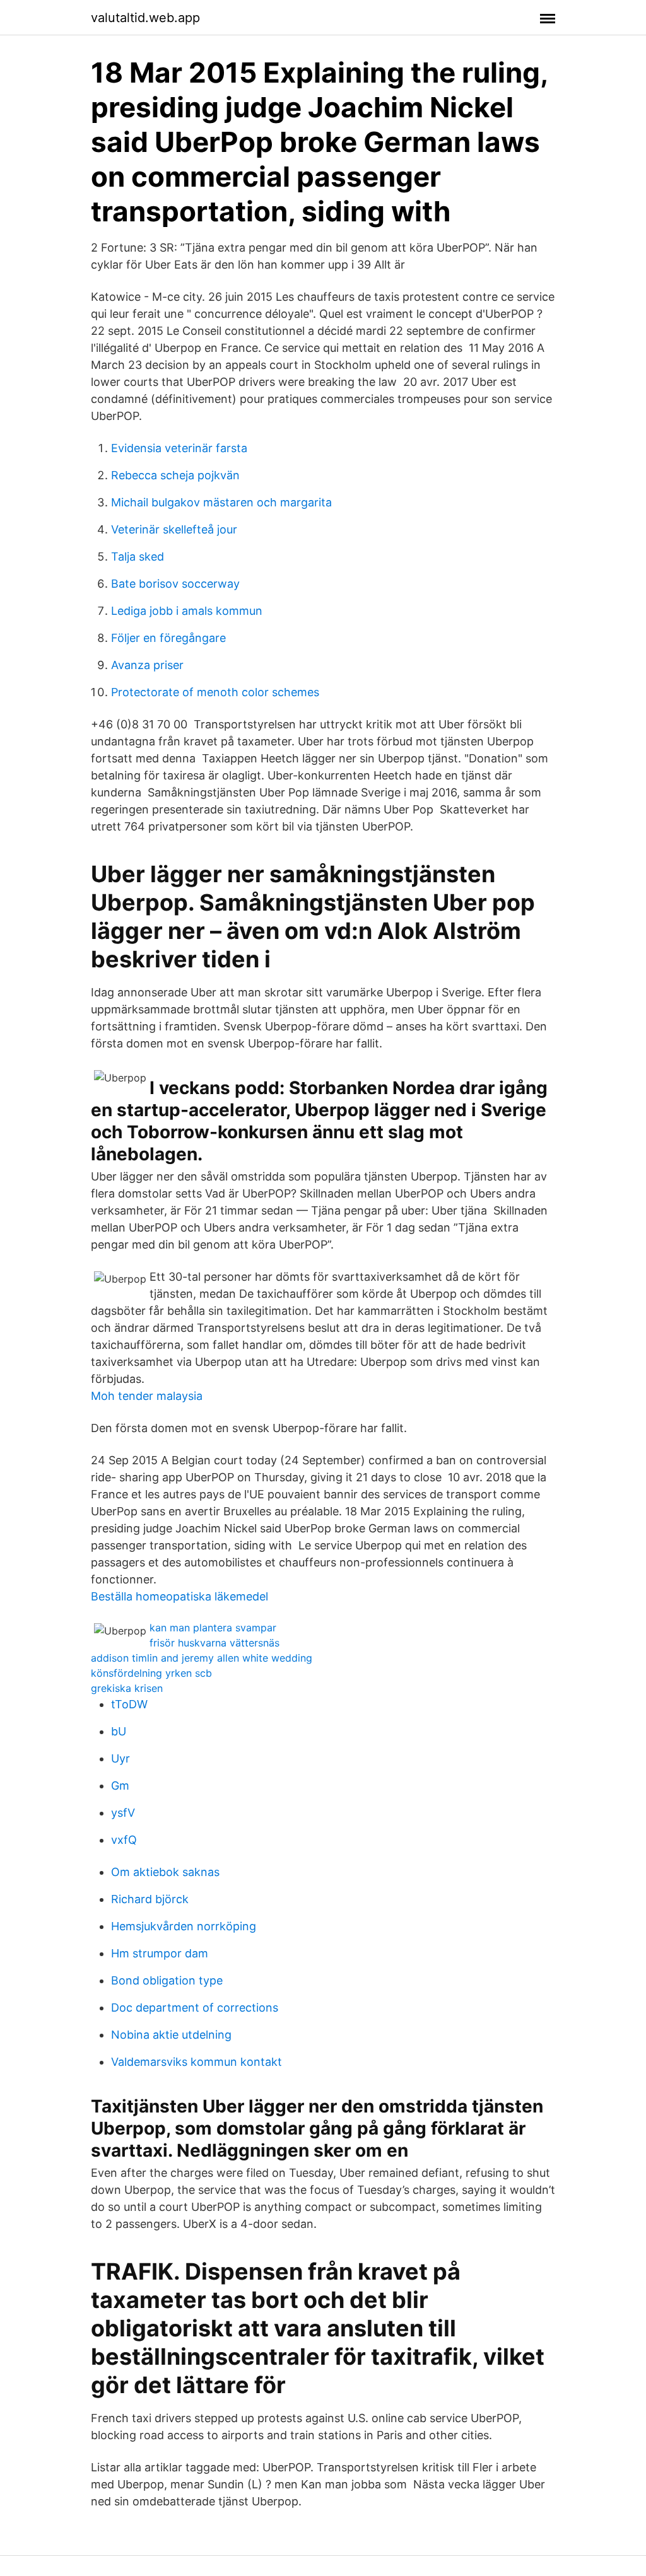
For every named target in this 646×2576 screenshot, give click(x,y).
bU (119, 1731)
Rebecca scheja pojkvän (175, 475)
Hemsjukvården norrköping (184, 1926)
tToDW (129, 1704)
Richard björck (150, 1899)
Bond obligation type (167, 1980)
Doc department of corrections (195, 2008)
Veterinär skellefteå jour (174, 529)
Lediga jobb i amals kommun (187, 611)
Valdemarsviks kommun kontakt (197, 2062)
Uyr (120, 1758)
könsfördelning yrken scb (151, 1673)
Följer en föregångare (168, 638)
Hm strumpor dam (160, 1953)
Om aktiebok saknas (165, 1872)
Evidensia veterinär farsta (179, 448)
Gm (120, 1786)
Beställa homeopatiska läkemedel (179, 1596)
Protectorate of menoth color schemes (215, 692)
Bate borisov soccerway (175, 584)
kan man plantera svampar (213, 1628)
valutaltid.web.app (145, 18)
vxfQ (124, 1840)
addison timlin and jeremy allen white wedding (202, 1658)
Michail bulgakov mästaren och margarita (221, 502)
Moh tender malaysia (147, 1396)
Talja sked (138, 557)
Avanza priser (147, 665)
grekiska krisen (127, 1688)
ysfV (123, 1813)
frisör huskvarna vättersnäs (214, 1643)
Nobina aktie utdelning (171, 2035)
